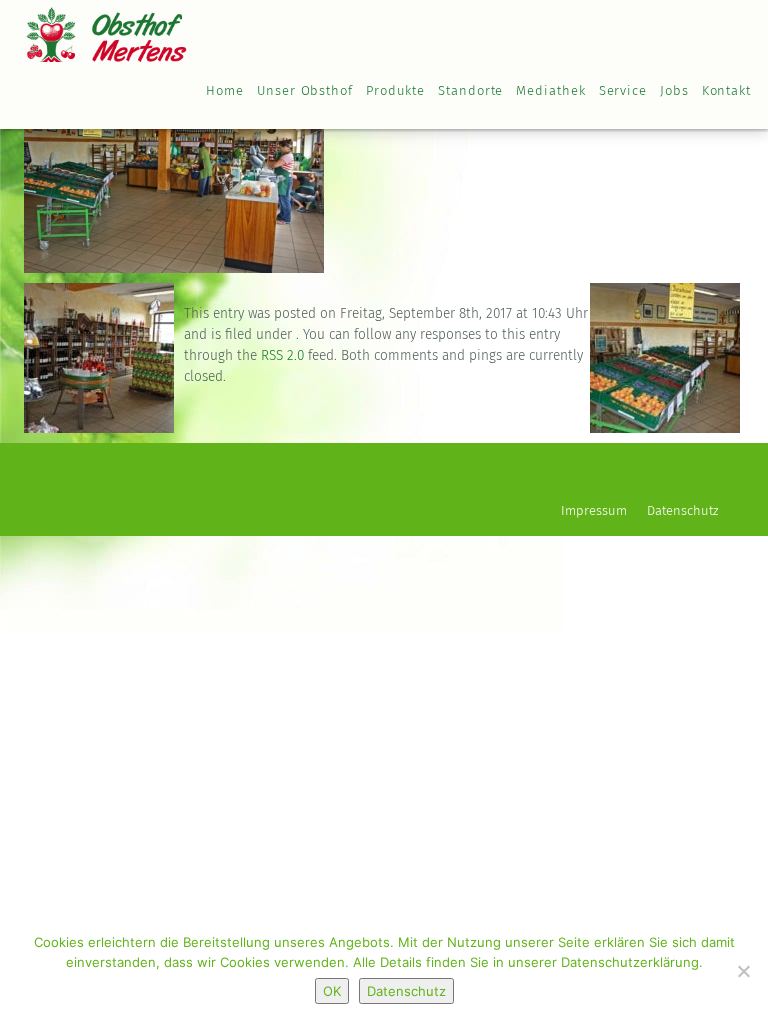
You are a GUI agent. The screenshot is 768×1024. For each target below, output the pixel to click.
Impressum (594, 511)
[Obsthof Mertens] (106, 30)
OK (332, 991)
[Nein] (743, 971)
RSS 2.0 (282, 356)
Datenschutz (682, 511)
